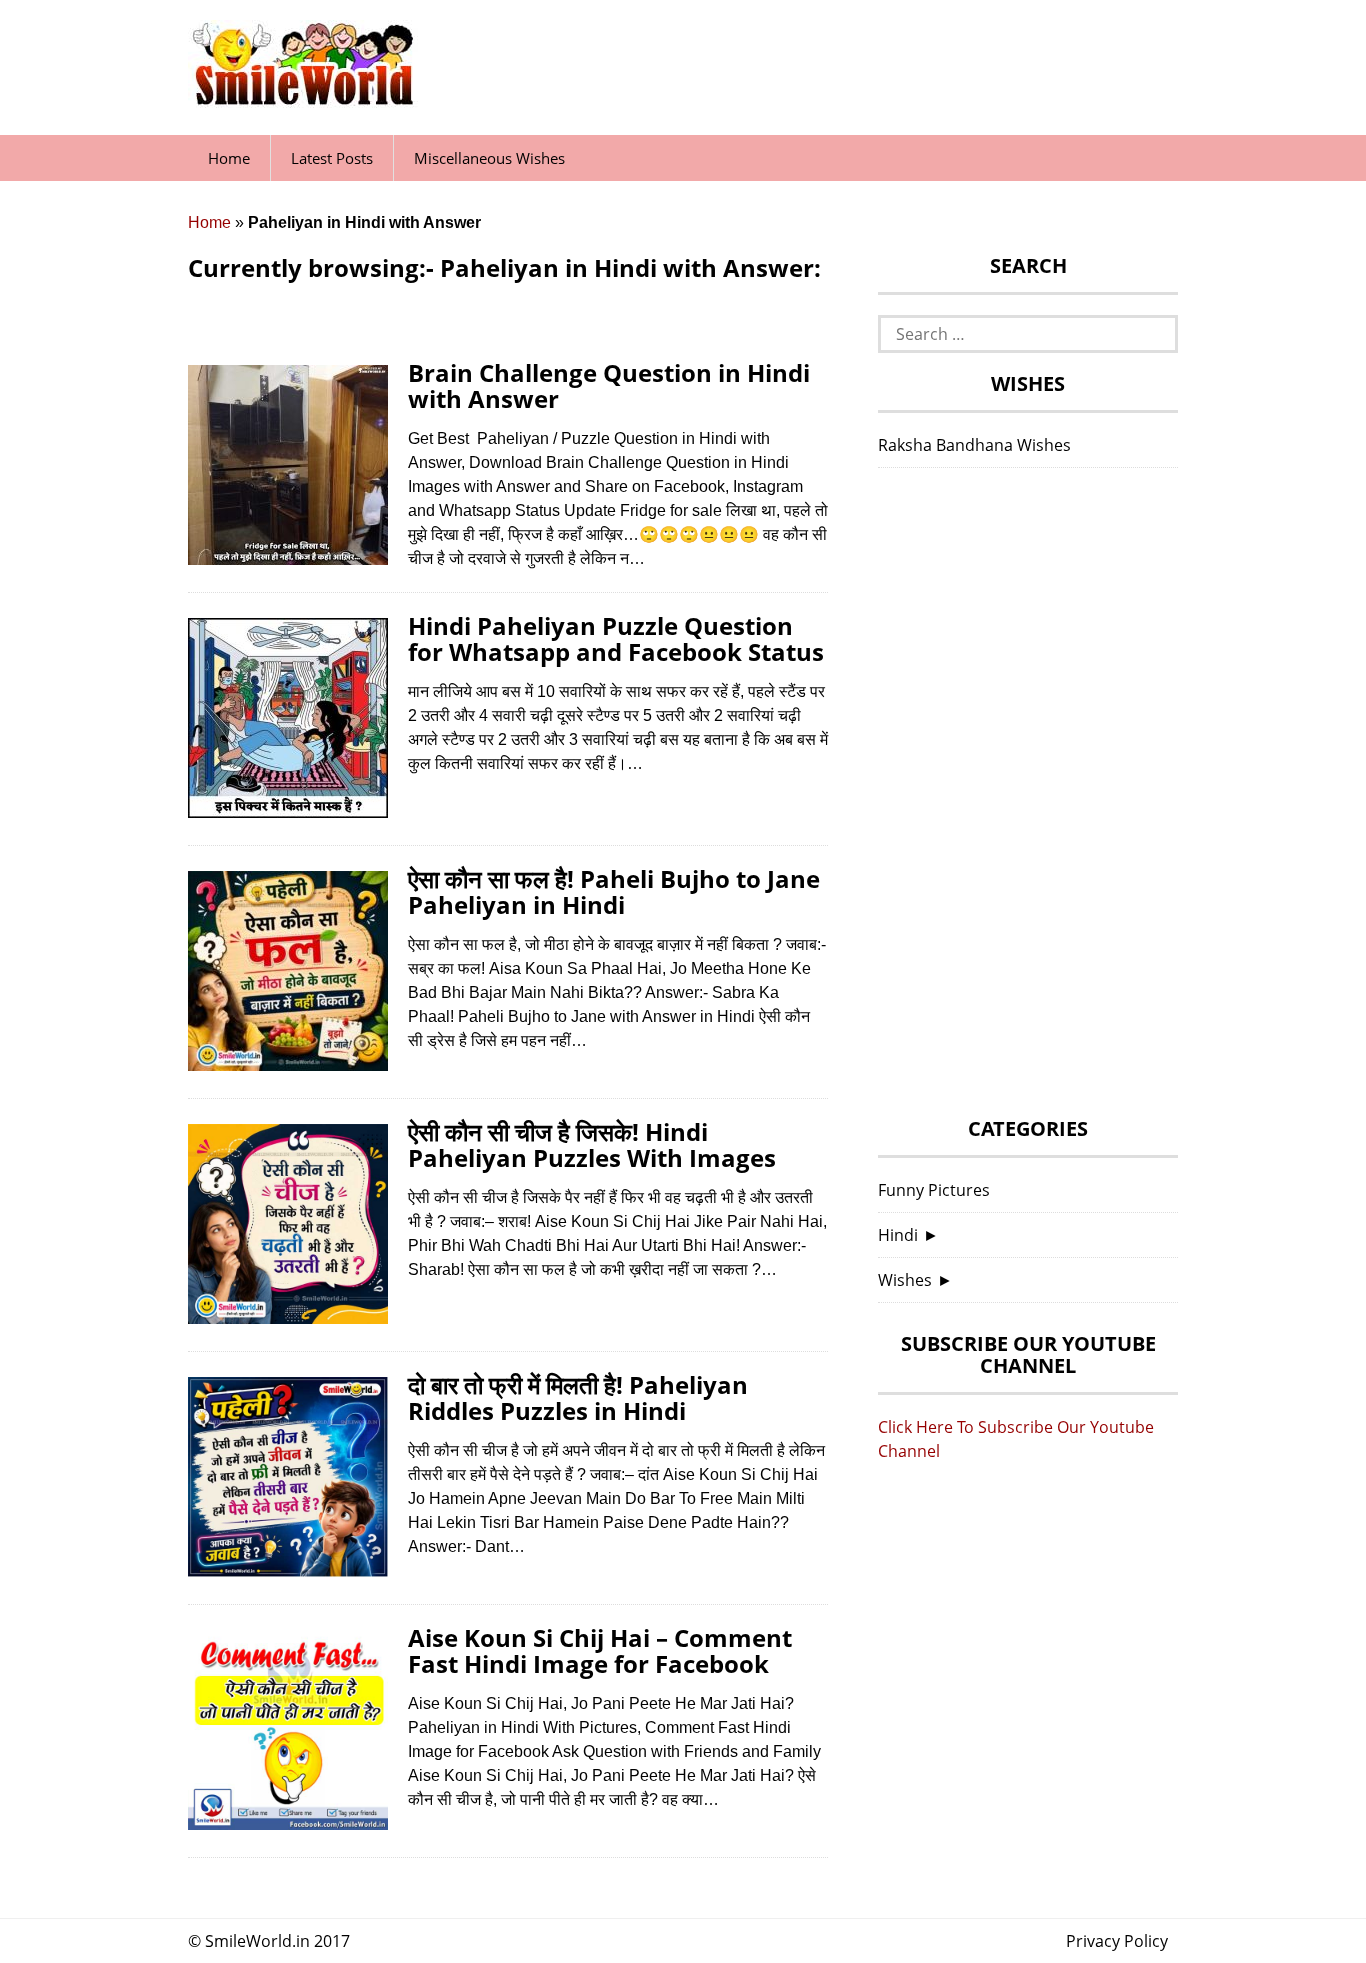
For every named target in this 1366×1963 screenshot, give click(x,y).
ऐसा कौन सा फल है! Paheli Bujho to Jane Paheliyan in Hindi (614, 891)
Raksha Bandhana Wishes (974, 445)
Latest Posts (332, 158)
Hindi (898, 1235)
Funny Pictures (934, 1190)
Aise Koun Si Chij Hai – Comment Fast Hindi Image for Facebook (600, 1650)
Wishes (905, 1280)
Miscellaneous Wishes (489, 158)
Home (229, 158)
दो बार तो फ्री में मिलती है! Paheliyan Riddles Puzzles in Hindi (578, 1397)
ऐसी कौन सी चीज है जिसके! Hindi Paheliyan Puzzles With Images (592, 1144)
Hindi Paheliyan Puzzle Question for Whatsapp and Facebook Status (616, 638)
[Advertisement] (1028, 798)
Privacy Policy (1117, 1941)
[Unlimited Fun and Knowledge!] (303, 99)
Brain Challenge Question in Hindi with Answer (609, 385)
